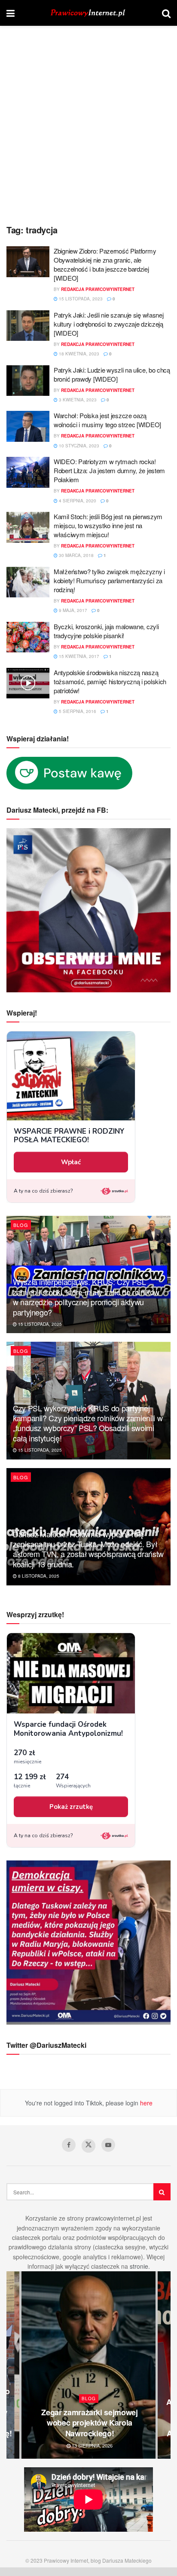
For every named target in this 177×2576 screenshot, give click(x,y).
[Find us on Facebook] (69, 2145)
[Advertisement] (88, 119)
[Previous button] (13, 2365)
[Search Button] (166, 13)
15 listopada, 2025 (39, 1324)
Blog (21, 1225)
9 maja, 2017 (72, 610)
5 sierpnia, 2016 (77, 711)
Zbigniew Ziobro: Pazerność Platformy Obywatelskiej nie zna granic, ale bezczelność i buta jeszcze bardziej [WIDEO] (105, 264)
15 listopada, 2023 (80, 299)
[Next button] (164, 2365)
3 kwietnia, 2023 (77, 400)
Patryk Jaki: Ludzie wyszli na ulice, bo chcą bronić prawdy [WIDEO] (112, 374)
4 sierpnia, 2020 (77, 501)
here (145, 2103)
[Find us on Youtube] (108, 2145)
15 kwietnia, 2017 (78, 656)
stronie (139, 2266)
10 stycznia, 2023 (78, 446)
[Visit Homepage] (88, 13)
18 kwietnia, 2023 (78, 354)
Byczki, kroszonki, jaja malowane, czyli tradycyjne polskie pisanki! (106, 631)
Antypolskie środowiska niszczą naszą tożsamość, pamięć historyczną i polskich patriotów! (110, 681)
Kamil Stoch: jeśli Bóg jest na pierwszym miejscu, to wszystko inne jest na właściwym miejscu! (108, 525)
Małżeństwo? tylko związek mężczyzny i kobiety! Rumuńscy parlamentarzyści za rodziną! (109, 580)
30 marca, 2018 (76, 555)
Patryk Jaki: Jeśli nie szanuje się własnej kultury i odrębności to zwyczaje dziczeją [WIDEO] (108, 324)
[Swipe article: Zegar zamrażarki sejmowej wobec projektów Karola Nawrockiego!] (88, 2365)
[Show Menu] (11, 13)
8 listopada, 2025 (38, 1576)
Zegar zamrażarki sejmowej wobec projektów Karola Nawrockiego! (89, 2423)
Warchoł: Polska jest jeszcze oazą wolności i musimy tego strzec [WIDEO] (107, 420)
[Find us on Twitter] (88, 2146)
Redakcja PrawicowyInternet (98, 289)
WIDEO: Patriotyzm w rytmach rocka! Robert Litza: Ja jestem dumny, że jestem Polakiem (109, 470)
